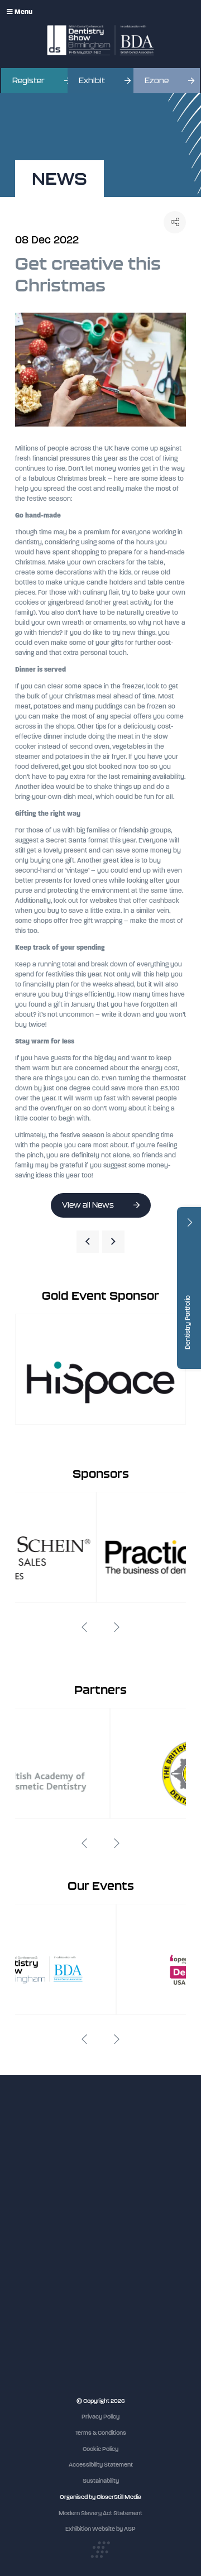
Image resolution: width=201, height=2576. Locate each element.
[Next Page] (113, 1242)
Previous (84, 1627)
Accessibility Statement (101, 2465)
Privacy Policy (100, 2417)
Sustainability (101, 2481)
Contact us (30, 2260)
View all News (88, 1205)
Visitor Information (40, 2198)
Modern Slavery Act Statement (100, 2513)
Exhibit (92, 81)
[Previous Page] (88, 1242)
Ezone (157, 81)
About (23, 2271)
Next (117, 1627)
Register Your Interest (45, 2219)
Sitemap (26, 2281)
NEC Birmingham (38, 2320)
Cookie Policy (100, 2449)
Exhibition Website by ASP (100, 2529)
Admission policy (37, 2240)
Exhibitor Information (43, 2208)
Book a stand (33, 2229)
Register (28, 81)
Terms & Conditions (101, 2433)
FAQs (22, 2250)
